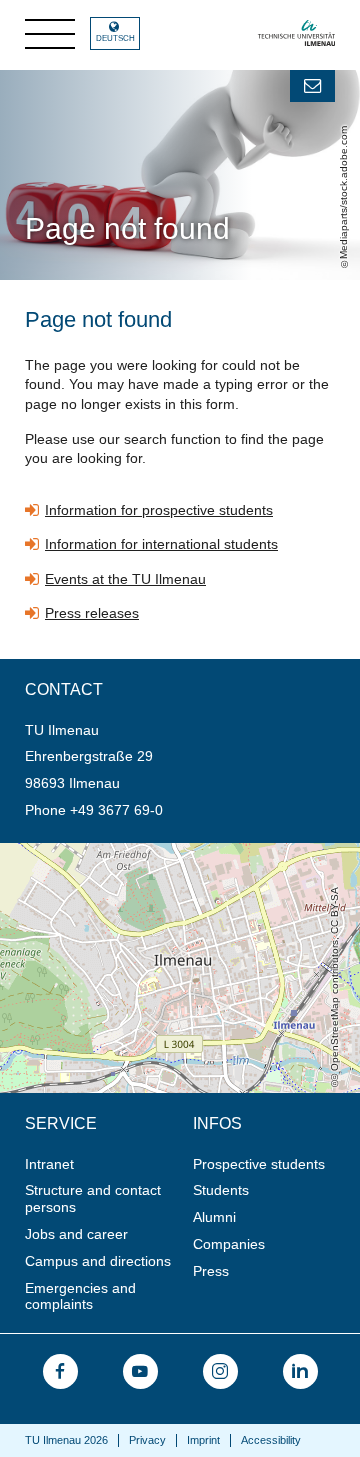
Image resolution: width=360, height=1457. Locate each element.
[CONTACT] (312, 86)
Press (211, 1271)
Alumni (214, 1217)
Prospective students (259, 1164)
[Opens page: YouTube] (140, 1371)
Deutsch (115, 38)
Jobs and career (76, 1234)
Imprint (203, 1440)
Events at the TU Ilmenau (125, 579)
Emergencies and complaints (80, 1296)
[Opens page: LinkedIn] (300, 1371)
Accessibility (271, 1440)
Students (221, 1190)
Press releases (92, 613)
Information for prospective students (159, 510)
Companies (229, 1244)
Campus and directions (98, 1261)
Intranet (49, 1164)
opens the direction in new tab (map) (116, 851)
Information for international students (161, 544)
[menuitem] (102, 1164)
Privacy (147, 1440)
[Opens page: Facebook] (60, 1371)
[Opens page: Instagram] (220, 1371)
